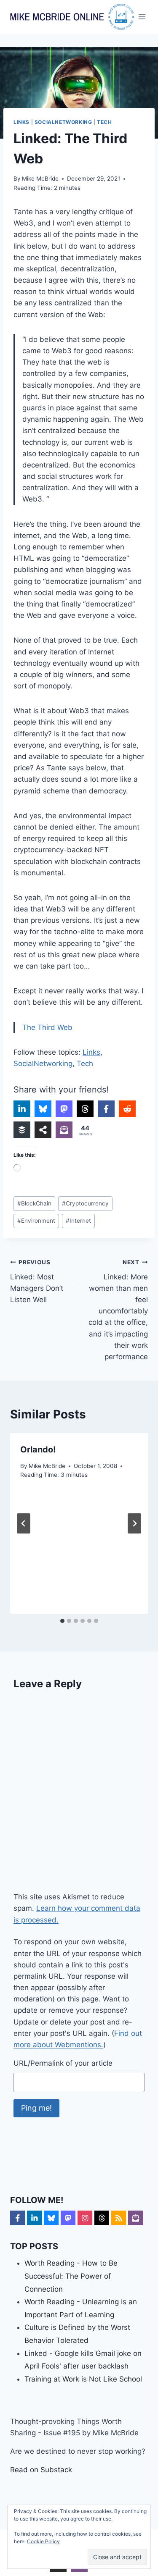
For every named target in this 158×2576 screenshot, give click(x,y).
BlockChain (34, 1203)
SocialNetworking (63, 122)
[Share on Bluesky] (43, 1109)
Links (21, 122)
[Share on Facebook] (106, 1109)
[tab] (62, 1621)
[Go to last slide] (24, 1523)
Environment (36, 1221)
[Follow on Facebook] (17, 2218)
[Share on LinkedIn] (22, 1109)
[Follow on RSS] (119, 2218)
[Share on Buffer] (22, 1130)
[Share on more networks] (43, 1130)
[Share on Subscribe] (64, 1130)
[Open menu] (142, 17)
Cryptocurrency (85, 1203)
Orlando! (38, 1449)
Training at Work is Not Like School (83, 2379)
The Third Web (47, 1027)
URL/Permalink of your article (63, 2063)
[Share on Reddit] (127, 1109)
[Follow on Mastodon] (68, 2218)
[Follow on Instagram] (85, 2218)
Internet (78, 1221)
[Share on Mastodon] (64, 1109)
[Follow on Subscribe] (135, 2218)
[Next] (134, 1523)
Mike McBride (40, 179)
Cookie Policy (43, 2541)
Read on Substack (41, 2470)
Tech (104, 122)
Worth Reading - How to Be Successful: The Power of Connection (71, 2276)
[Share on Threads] (85, 1109)
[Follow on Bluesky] (51, 2218)
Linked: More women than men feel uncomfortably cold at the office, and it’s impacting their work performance (118, 1310)
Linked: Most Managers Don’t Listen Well (37, 1281)
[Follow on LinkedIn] (34, 2218)
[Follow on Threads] (102, 2218)
